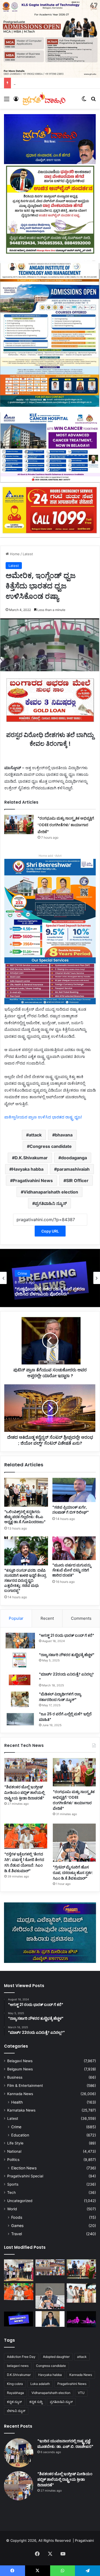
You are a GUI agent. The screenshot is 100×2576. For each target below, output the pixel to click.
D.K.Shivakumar (31, 1158)
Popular (16, 1618)
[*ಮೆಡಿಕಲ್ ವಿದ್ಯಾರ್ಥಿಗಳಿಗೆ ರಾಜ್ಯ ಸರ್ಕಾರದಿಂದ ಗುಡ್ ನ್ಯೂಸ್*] (20, 1699)
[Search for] (93, 101)
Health (17, 2102)
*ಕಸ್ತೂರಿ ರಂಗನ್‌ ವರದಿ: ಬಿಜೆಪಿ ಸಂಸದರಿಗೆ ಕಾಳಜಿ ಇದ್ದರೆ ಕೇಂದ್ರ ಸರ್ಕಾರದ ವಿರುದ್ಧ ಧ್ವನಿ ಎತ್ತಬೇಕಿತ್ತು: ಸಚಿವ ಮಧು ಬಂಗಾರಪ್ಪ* (25, 1580)
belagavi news (18, 2366)
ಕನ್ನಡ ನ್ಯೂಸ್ (14, 2402)
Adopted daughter (56, 2357)
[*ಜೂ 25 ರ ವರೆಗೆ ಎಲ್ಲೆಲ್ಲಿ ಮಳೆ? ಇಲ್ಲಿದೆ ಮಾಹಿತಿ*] (20, 1719)
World (12, 2209)
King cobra (15, 2384)
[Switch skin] (84, 101)
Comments (81, 1618)
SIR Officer (77, 1181)
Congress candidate (51, 1146)
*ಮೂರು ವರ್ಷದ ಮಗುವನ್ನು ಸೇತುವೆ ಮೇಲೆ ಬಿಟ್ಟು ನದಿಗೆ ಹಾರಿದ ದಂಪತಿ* (72, 1570)
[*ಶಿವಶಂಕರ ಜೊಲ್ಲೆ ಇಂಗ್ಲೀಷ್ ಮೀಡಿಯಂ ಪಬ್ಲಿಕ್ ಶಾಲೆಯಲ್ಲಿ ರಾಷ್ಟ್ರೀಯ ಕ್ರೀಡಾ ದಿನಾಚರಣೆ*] (26, 1770)
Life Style (15, 2143)
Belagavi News (30, 1271)
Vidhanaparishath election (51, 1192)
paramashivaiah (73, 1169)
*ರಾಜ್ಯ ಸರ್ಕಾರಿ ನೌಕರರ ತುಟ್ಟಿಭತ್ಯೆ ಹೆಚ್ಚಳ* (67, 1655)
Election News (24, 2168)
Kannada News (20, 2094)
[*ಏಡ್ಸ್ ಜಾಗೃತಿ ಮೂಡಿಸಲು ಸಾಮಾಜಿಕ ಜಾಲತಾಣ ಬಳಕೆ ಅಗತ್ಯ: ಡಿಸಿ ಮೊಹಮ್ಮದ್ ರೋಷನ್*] (50, 2319)
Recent (47, 1618)
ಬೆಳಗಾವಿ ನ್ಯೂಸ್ (16, 2411)
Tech (11, 2192)
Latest (28, 554)
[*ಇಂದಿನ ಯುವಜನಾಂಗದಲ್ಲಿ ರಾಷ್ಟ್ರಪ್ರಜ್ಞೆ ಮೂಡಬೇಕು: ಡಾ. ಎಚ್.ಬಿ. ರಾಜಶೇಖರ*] (19, 2270)
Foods (17, 2217)
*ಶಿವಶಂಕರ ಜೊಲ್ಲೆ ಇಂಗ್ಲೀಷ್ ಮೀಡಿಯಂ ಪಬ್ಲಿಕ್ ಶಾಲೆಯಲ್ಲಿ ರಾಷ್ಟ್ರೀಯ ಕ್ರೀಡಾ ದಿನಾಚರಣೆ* (24, 1793)
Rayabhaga (15, 2393)
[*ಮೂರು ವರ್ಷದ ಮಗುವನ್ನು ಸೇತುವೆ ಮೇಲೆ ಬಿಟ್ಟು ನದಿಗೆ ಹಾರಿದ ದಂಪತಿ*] (74, 1548)
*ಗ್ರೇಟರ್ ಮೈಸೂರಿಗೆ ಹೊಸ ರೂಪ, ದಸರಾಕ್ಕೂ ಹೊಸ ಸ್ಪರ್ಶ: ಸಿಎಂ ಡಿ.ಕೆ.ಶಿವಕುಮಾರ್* (73, 1873)
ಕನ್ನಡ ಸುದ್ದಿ (36, 2402)
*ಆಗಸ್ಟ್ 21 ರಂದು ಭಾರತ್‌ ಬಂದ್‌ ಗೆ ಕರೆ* (67, 1635)
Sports (13, 2184)
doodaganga (74, 1158)
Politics (13, 2160)
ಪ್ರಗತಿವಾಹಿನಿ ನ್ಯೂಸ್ (51, 1203)
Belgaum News (20, 2069)
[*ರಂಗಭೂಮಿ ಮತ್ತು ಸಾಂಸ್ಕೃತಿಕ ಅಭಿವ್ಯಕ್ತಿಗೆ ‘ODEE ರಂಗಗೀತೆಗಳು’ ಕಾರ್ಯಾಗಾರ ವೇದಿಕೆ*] (19, 824)
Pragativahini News (33, 1181)
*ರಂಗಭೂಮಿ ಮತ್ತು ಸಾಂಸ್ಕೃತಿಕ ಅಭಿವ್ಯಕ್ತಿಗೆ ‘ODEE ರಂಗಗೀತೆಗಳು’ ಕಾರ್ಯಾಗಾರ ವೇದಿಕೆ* (66, 825)
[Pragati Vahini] (44, 99)
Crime (16, 2127)
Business (15, 2077)
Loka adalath (40, 2384)
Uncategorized (20, 2201)
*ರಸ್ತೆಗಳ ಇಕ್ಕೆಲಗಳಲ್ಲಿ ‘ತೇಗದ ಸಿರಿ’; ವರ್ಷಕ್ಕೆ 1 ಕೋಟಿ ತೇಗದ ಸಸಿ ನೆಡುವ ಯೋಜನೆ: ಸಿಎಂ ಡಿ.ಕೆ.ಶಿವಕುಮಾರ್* (24, 1862)
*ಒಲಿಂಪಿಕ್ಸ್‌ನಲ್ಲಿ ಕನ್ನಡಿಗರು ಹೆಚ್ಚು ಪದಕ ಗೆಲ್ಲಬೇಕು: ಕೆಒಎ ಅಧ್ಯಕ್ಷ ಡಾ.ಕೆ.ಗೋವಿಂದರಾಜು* (25, 1517)
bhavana (64, 1135)
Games (17, 2226)
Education (20, 2135)
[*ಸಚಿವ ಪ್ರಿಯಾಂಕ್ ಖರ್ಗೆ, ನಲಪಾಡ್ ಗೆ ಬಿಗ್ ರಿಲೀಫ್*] (74, 1490)
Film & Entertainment (25, 2086)
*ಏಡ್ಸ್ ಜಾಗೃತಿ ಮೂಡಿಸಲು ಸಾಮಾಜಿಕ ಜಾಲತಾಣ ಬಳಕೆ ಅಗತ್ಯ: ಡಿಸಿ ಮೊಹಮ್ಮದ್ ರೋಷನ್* (46, 1291)
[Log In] (16, 101)
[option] (50, 1278)
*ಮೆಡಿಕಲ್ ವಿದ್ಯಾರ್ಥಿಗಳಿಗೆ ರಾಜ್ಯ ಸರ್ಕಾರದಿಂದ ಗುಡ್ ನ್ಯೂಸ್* (60, 1697)
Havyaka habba (28, 1169)
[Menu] (7, 101)
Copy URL (50, 1231)
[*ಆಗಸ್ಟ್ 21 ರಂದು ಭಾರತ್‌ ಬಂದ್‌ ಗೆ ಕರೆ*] (20, 1641)
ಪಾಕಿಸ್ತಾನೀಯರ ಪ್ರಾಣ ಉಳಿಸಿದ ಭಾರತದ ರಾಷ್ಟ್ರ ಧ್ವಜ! (43, 1117)
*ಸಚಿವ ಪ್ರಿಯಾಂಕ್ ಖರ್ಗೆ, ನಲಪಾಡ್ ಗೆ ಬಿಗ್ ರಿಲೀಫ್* (71, 1510)
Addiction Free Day (21, 2357)
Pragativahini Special (25, 2176)
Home (14, 554)
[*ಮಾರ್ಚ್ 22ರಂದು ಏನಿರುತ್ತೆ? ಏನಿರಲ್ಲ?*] (20, 1679)
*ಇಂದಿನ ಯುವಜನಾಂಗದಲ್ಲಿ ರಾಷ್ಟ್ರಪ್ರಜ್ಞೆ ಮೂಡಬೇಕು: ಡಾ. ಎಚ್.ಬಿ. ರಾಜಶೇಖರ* (65, 2444)
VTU (81, 2393)
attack (35, 1135)
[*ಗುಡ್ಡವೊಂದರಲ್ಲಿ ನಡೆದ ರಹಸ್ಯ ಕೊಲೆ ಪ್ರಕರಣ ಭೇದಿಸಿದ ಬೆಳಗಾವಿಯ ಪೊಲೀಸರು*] (19, 2319)
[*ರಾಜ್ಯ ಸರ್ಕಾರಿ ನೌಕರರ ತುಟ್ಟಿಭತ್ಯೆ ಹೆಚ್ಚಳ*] (20, 1660)
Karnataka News (21, 2110)
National (14, 2151)
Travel (17, 2234)
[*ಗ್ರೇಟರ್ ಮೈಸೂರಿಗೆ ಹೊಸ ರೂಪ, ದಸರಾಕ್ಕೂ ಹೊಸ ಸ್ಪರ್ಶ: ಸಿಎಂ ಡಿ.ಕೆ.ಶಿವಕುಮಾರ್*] (74, 1843)
